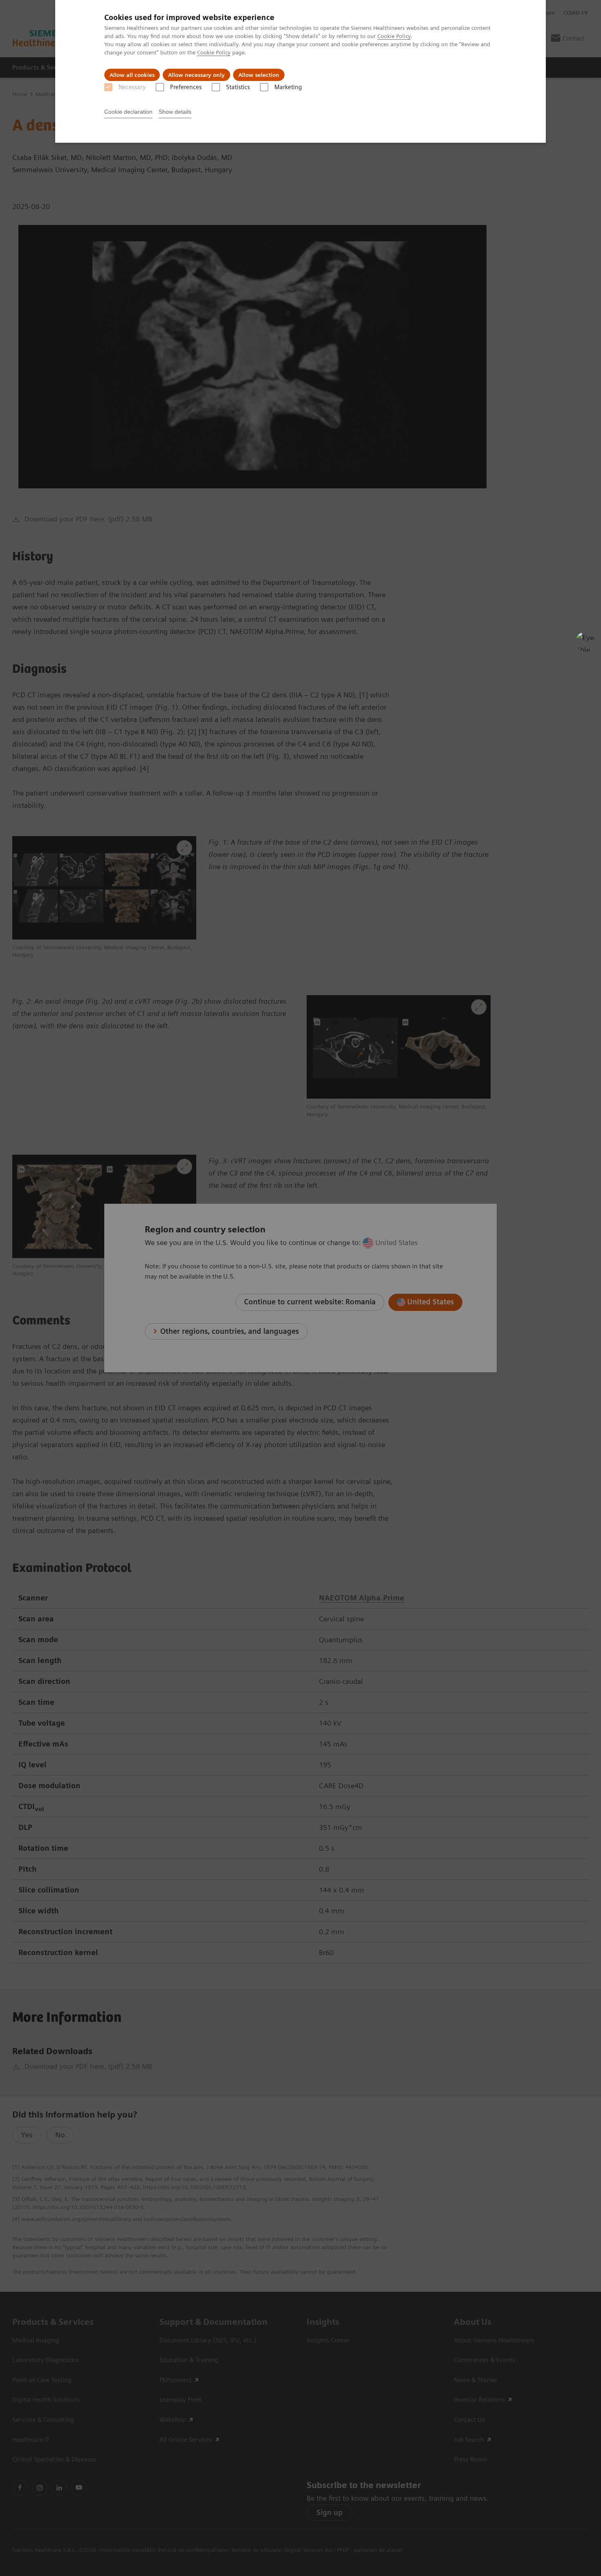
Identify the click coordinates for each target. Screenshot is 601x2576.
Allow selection (259, 75)
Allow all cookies (132, 75)
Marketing (288, 87)
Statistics (238, 87)
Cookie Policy (394, 36)
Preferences (186, 87)
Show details (175, 112)
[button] (586, 642)
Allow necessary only (196, 75)
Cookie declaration (128, 112)
